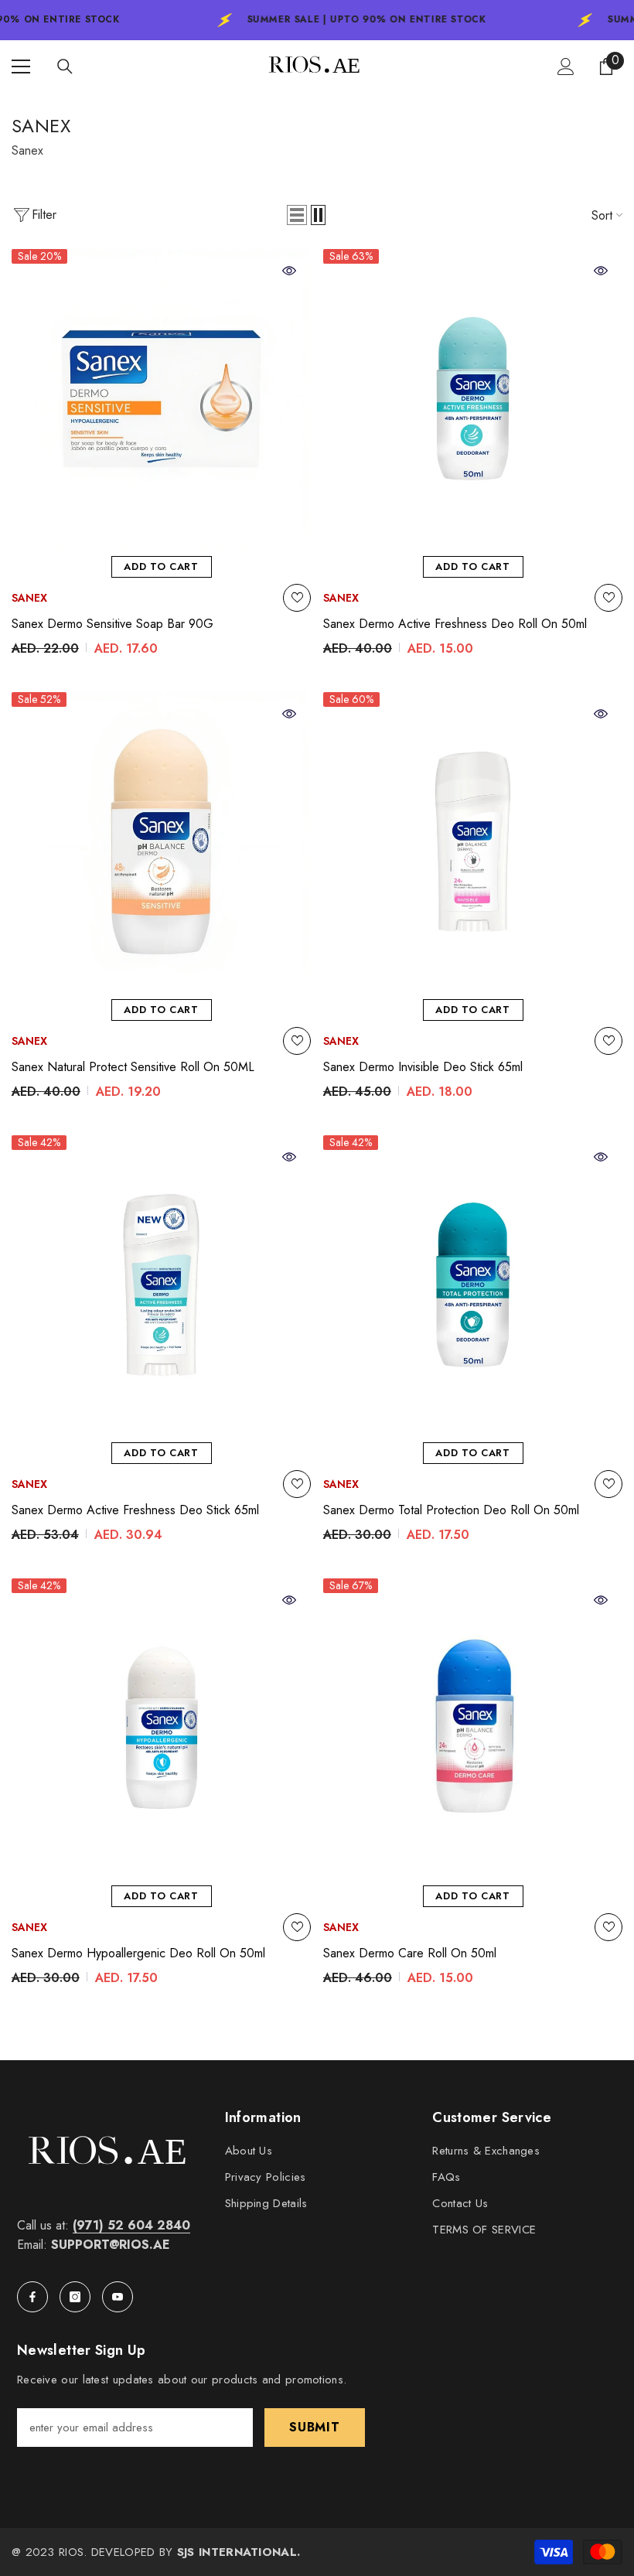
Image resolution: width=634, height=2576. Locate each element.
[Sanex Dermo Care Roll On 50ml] (473, 1728)
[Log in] (566, 67)
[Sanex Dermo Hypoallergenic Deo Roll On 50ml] (161, 1728)
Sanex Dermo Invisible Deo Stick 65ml (423, 1067)
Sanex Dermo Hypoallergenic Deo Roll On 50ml (138, 1953)
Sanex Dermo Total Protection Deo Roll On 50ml (451, 1510)
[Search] (65, 67)
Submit (315, 2427)
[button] (297, 215)
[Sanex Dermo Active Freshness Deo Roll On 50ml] (473, 399)
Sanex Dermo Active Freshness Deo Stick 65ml (135, 1510)
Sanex (29, 598)
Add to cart (161, 566)
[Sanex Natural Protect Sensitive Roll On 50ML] (161, 842)
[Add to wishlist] (297, 598)
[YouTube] (118, 2297)
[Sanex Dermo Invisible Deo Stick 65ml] (473, 842)
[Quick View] (289, 271)
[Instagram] (75, 2297)
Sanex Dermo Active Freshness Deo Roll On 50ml (455, 624)
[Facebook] (32, 2297)
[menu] (21, 67)
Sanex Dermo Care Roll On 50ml (410, 1953)
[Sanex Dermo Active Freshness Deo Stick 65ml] (161, 1285)
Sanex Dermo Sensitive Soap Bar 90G (112, 624)
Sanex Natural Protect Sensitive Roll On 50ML (133, 1067)
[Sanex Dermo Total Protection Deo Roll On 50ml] (473, 1285)
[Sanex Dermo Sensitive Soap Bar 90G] (161, 399)
